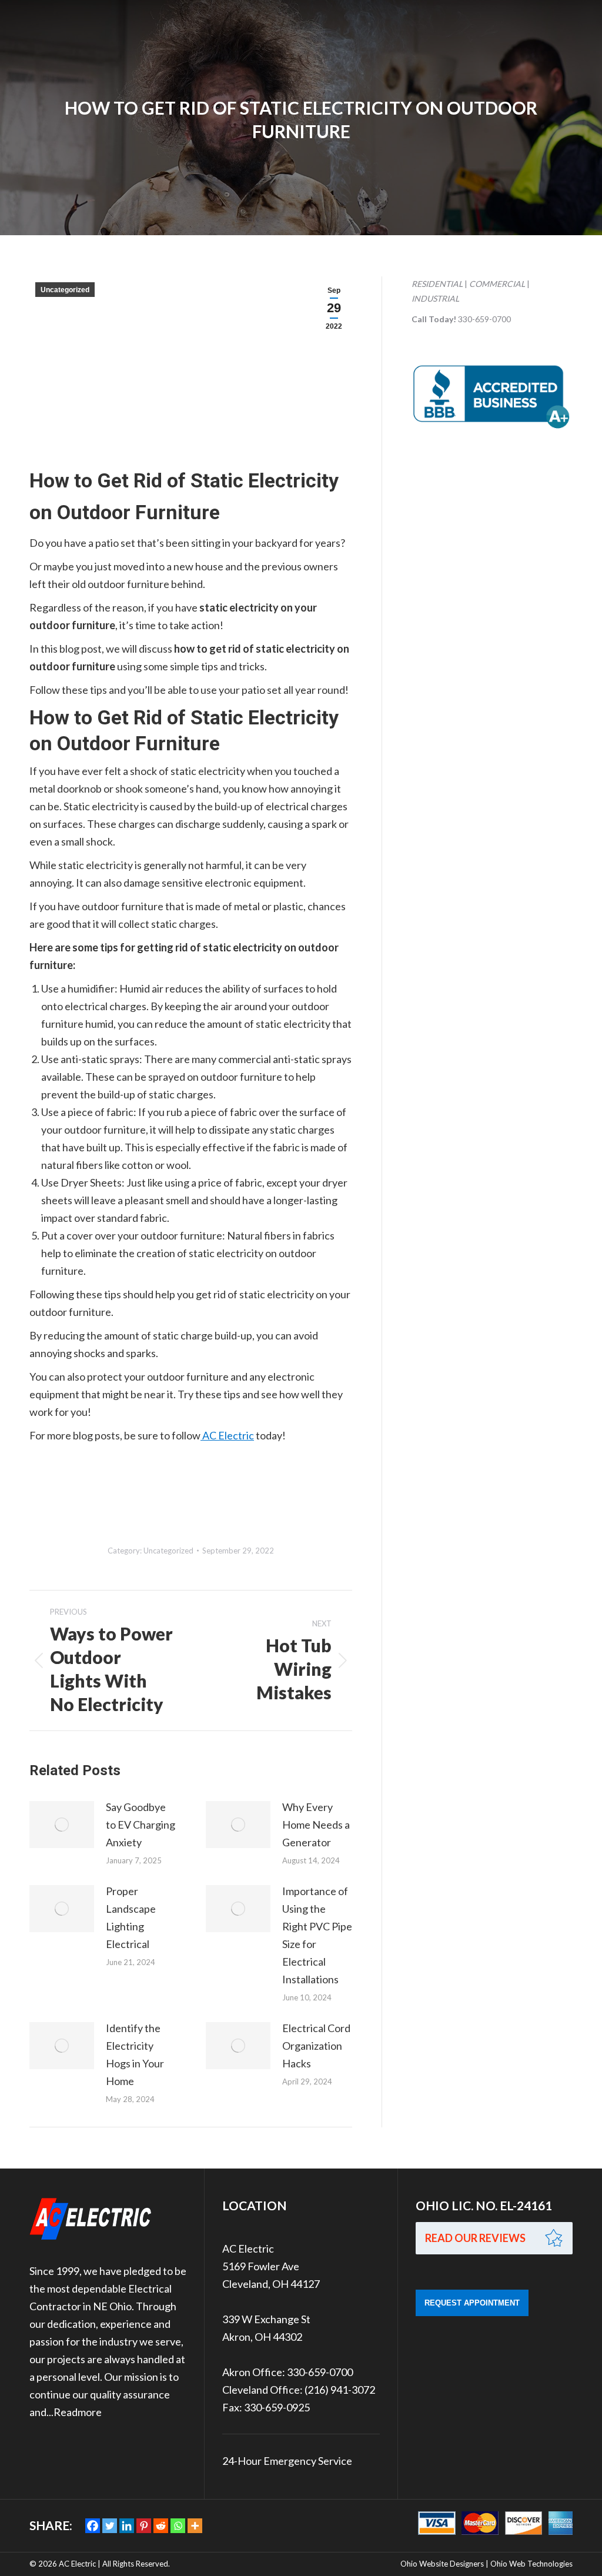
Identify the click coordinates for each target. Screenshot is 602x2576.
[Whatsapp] (178, 2526)
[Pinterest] (144, 2526)
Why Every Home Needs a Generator (316, 1825)
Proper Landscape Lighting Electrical (131, 1917)
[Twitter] (110, 2526)
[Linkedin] (127, 2526)
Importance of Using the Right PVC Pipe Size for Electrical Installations (317, 1935)
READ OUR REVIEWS (475, 2238)
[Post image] (62, 1825)
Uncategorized (65, 290)
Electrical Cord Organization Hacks (316, 2046)
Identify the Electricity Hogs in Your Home (135, 2054)
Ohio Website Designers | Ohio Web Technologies (486, 2564)
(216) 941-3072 (340, 2390)
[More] (195, 2526)
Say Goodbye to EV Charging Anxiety (141, 1825)
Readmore (78, 2412)
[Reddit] (161, 2526)
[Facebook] (93, 2526)
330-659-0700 (484, 319)
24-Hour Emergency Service (287, 2461)
